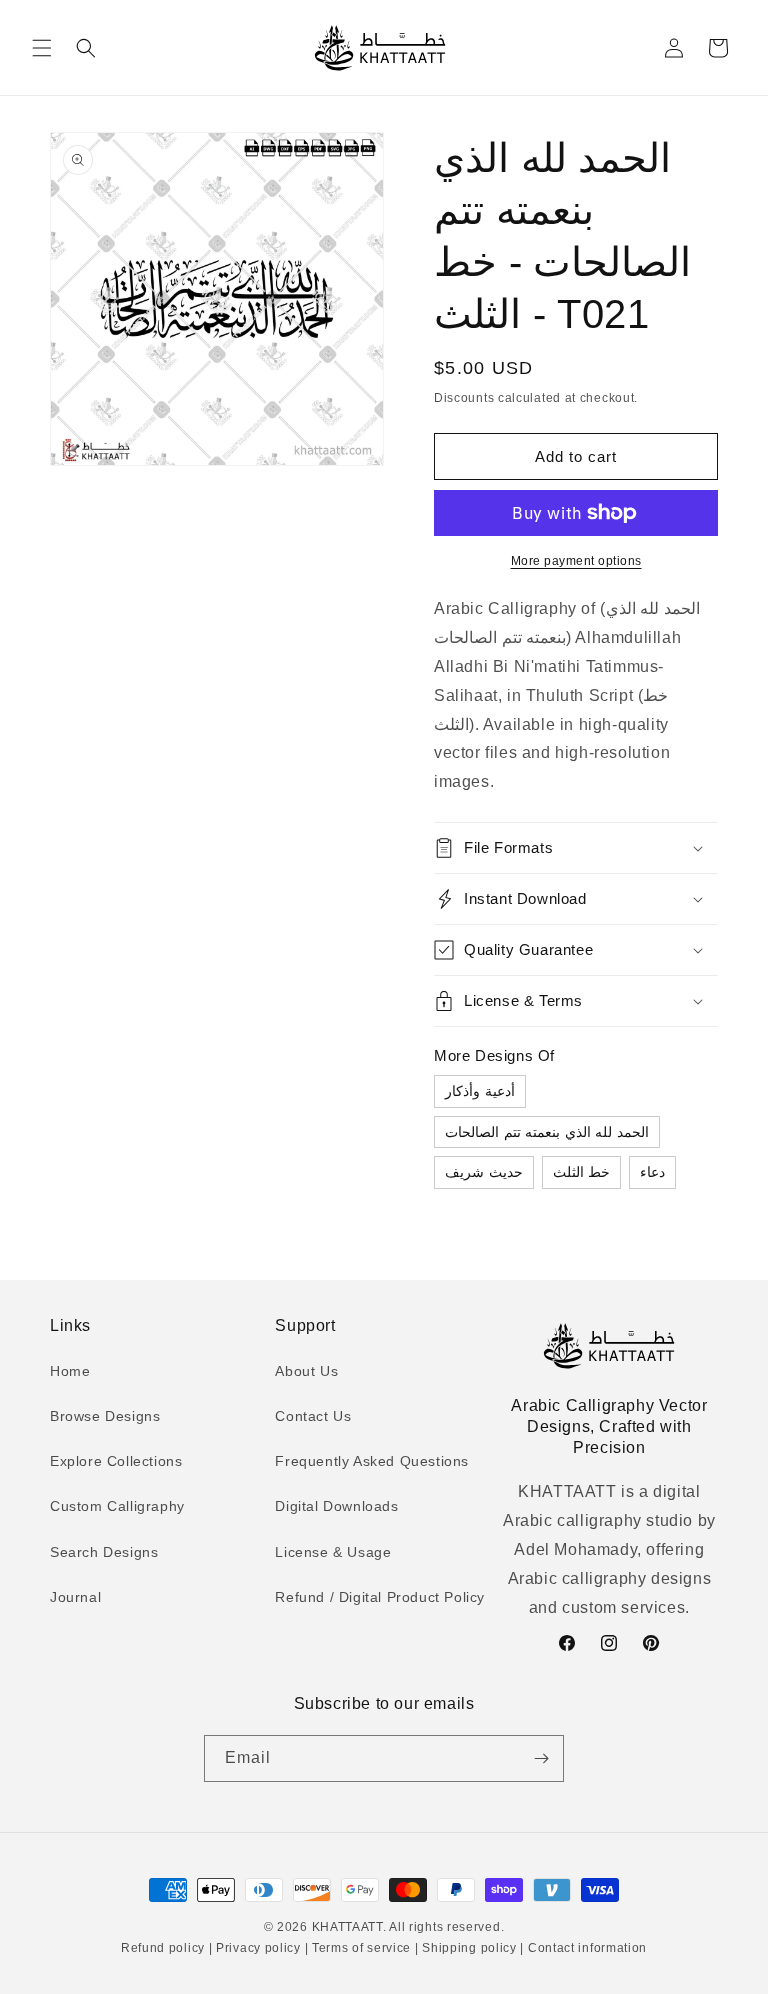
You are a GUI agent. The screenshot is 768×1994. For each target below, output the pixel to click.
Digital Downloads (336, 1506)
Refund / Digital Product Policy (380, 1597)
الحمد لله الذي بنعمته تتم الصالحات (547, 1132)
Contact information (585, 1948)
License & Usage (333, 1552)
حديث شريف (484, 1172)
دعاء (652, 1172)
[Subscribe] (541, 1758)
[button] (42, 48)
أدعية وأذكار (480, 1091)
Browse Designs (105, 1416)
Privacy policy (258, 1948)
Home (70, 1371)
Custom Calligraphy (117, 1506)
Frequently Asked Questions (372, 1461)
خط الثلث (582, 1172)
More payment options (576, 561)
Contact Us (313, 1416)
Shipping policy (470, 1948)
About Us (306, 1371)
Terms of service (361, 1948)
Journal (75, 1597)
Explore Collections (116, 1461)
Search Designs (104, 1552)
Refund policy (165, 1948)
